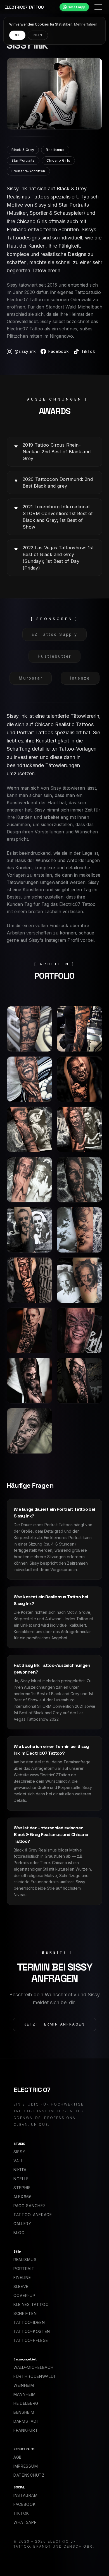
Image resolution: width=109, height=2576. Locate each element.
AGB (18, 2457)
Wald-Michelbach (34, 2367)
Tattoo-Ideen (29, 2322)
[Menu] (98, 7)
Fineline (22, 2277)
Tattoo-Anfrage (33, 2215)
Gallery (22, 2224)
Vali (18, 2161)
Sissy (19, 2152)
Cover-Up (24, 2295)
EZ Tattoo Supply (54, 634)
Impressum (26, 2466)
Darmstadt (26, 2421)
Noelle (21, 2179)
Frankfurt (26, 2430)
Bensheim (24, 2412)
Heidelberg (26, 2403)
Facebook (59, 351)
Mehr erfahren (86, 24)
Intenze (80, 678)
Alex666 (23, 2197)
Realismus (25, 2260)
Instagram (25, 2495)
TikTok (88, 351)
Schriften (25, 2313)
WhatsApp (77, 7)
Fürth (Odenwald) (35, 2376)
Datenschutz (29, 2475)
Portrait (24, 2268)
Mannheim (25, 2394)
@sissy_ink (25, 351)
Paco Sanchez (29, 2206)
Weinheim (24, 2385)
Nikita (20, 2170)
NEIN (38, 35)
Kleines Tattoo (31, 2304)
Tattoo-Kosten (32, 2331)
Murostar (31, 678)
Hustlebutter (55, 656)
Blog (19, 2233)
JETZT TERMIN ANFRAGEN (55, 2024)
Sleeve (21, 2286)
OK (17, 35)
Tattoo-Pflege (31, 2340)
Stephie (22, 2188)
